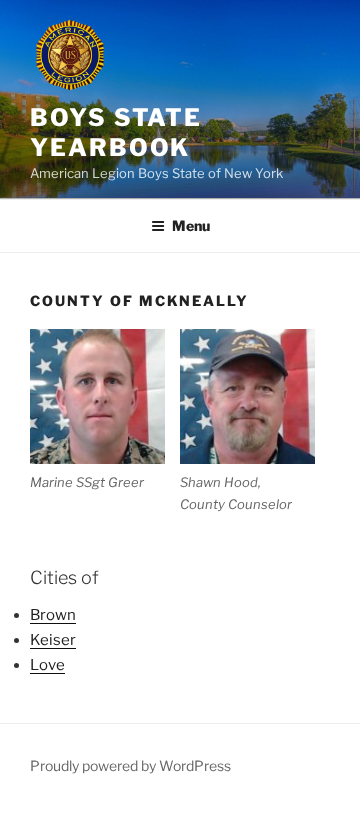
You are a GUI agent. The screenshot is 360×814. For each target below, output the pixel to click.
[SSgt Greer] (97, 396)
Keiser (53, 640)
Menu (191, 225)
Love (47, 665)
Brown (53, 615)
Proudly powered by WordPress (130, 765)
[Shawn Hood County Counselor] (247, 396)
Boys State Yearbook (116, 132)
